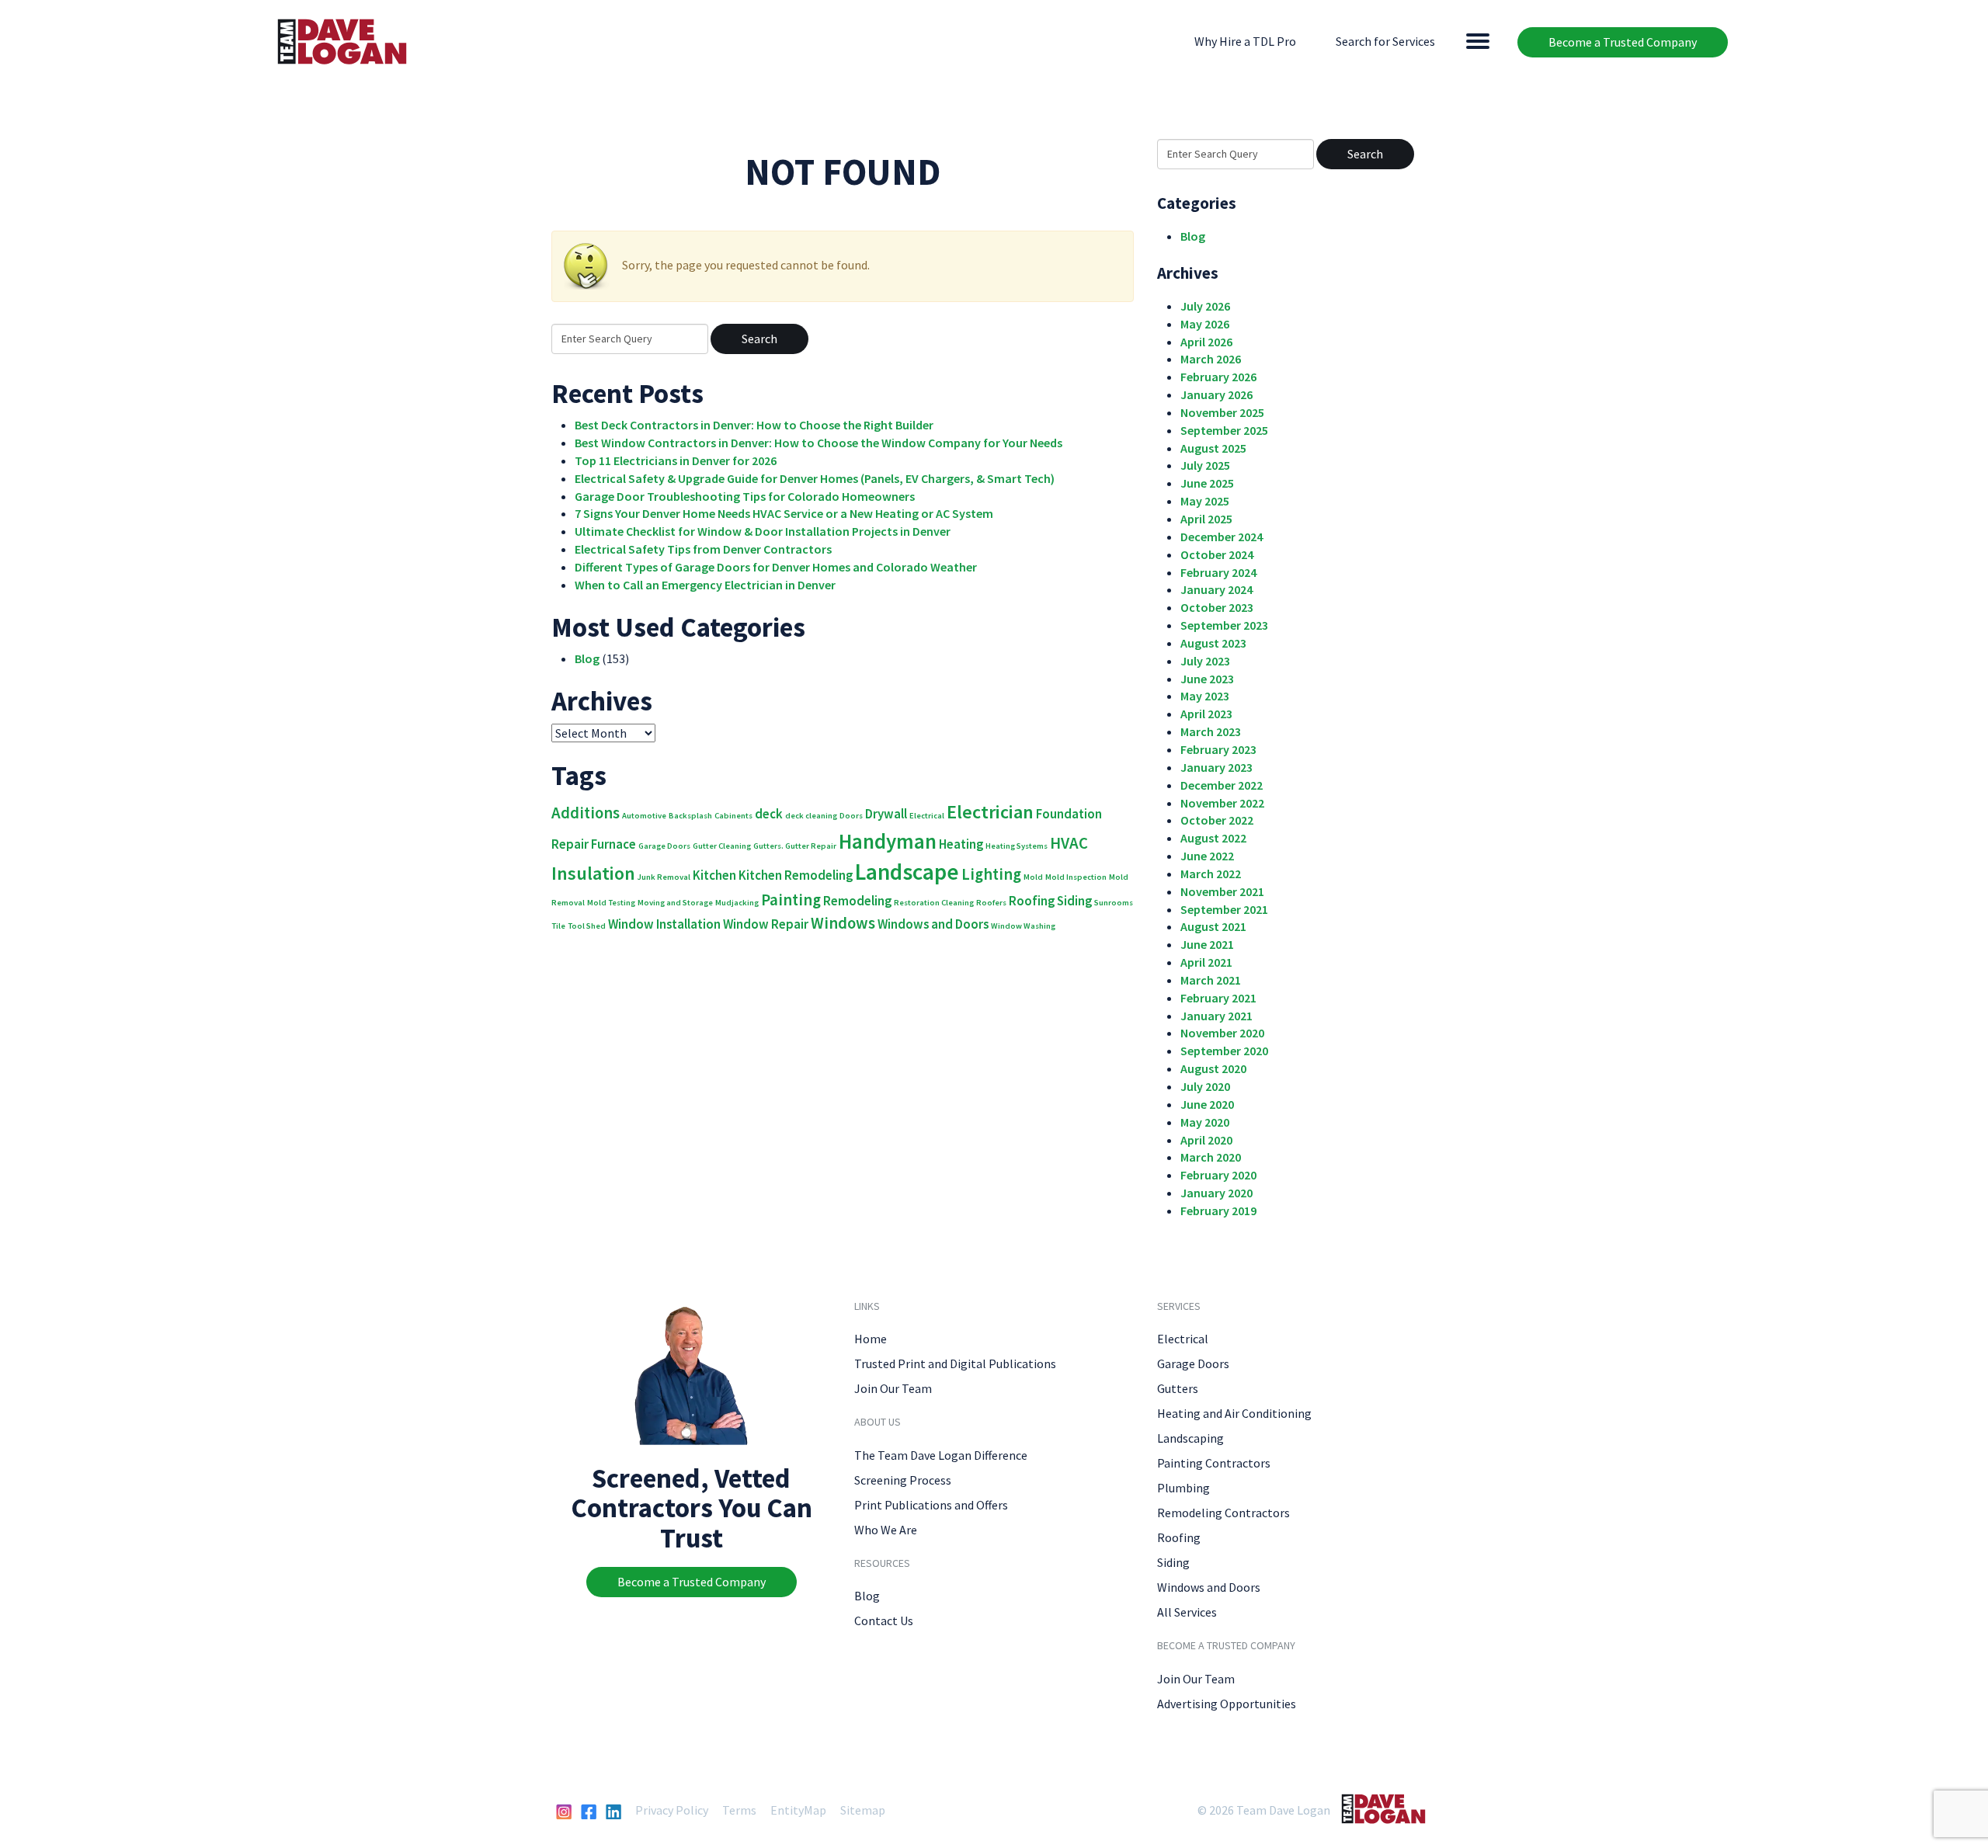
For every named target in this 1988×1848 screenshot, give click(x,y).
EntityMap (798, 1810)
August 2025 (1213, 448)
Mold (1033, 877)
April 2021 (1206, 962)
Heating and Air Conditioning (1234, 1413)
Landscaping (1190, 1438)
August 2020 (1213, 1068)
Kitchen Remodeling (796, 875)
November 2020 (1222, 1033)
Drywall (886, 814)
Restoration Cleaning (934, 903)
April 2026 (1206, 342)
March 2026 (1211, 359)
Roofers (991, 903)
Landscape (907, 872)
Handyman (888, 841)
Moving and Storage (675, 903)
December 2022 (1222, 785)
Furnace (613, 844)
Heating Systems (1017, 846)
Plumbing (1183, 1488)
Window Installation (664, 924)
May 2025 (1205, 501)
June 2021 (1207, 944)
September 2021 (1224, 909)
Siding (1074, 901)
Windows (843, 923)
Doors (851, 816)
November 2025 (1222, 412)
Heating (961, 844)
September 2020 (1224, 1051)
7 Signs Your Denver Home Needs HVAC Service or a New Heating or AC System (784, 513)
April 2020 (1206, 1140)
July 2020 (1205, 1086)
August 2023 (1213, 643)
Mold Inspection (1076, 877)
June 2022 (1207, 856)
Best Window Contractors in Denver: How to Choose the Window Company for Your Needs (818, 443)
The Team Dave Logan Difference (941, 1455)
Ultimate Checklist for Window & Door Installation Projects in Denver (763, 531)
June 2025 (1207, 483)
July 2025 (1205, 465)
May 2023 (1205, 696)
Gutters (1178, 1388)
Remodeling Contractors (1223, 1513)
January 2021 (1216, 1016)
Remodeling (857, 901)
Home (871, 1339)
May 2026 (1205, 324)
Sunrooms (1114, 903)
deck (769, 814)
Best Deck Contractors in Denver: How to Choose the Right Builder (754, 425)
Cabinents (733, 816)
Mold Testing (611, 903)
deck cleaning (811, 816)
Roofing (1032, 901)
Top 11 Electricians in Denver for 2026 (676, 460)
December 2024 (1222, 537)
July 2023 (1205, 661)
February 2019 (1218, 1211)
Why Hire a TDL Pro (1245, 41)
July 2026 (1205, 306)
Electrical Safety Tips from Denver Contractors (703, 549)
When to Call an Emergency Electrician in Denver (705, 585)
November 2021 (1222, 891)
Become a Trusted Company (1623, 42)
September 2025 (1224, 430)
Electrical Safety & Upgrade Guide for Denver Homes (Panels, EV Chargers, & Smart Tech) (815, 478)
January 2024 (1216, 589)
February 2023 (1218, 749)
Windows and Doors (933, 924)
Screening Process (903, 1480)
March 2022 (1211, 874)
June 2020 (1207, 1104)
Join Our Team (893, 1388)
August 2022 (1213, 838)
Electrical (927, 816)
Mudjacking (737, 903)
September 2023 (1224, 625)
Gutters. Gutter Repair (795, 846)
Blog (587, 658)
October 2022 (1217, 820)
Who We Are (886, 1530)
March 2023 (1211, 731)
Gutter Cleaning (722, 846)
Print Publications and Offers (931, 1505)
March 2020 (1211, 1157)
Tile (558, 926)
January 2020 (1216, 1193)
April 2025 (1206, 519)
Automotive (644, 816)
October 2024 (1217, 554)
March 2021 (1211, 980)
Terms (739, 1810)
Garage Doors (664, 846)
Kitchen (714, 875)
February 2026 (1218, 377)
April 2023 (1206, 714)
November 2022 (1222, 803)
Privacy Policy (672, 1810)
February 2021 (1218, 998)
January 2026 (1216, 394)
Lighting (991, 874)
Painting (791, 900)
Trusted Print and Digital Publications (955, 1363)
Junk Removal (664, 877)
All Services (1187, 1612)
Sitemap (863, 1810)
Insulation (593, 873)
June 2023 (1207, 679)
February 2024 (1218, 572)
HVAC (1069, 843)
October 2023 (1217, 607)
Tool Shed (587, 926)
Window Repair (766, 924)
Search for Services (1385, 41)
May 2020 (1205, 1122)
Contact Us (884, 1620)
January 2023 (1216, 767)
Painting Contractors (1214, 1463)
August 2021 (1213, 926)
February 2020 (1218, 1175)
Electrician (990, 812)
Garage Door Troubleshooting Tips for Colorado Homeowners (745, 496)
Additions (586, 813)
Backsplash (690, 816)
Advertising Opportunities (1227, 1704)
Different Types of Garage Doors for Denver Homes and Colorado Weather (776, 567)
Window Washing (1023, 926)
